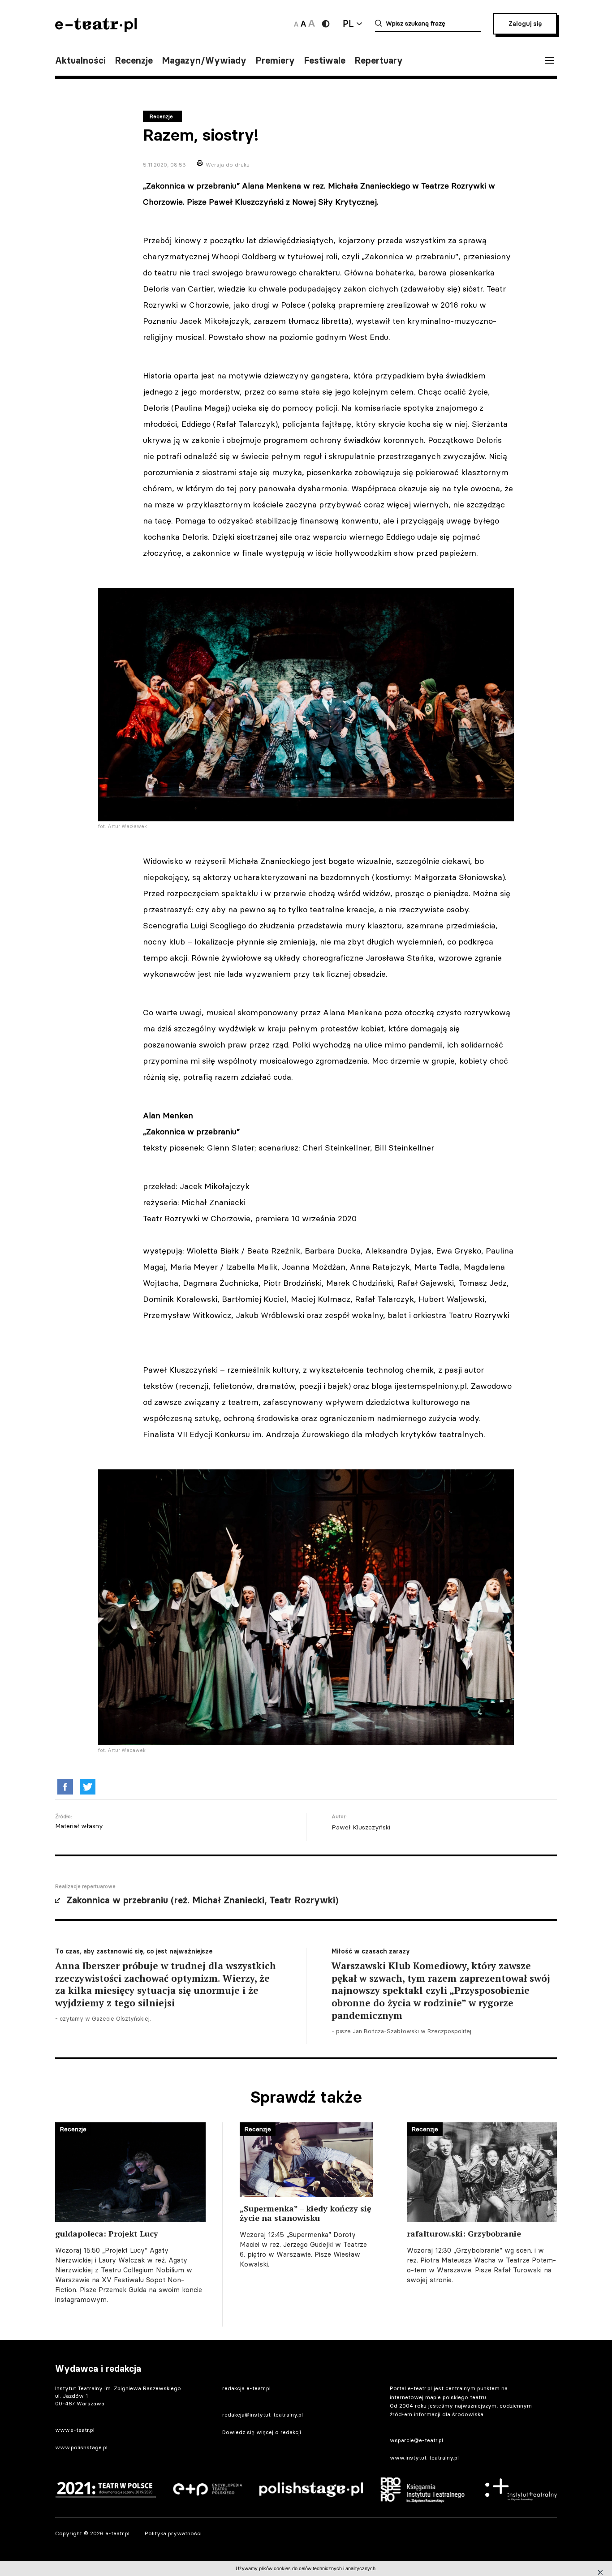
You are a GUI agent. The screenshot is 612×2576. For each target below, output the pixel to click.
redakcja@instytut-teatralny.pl (263, 2415)
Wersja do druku (228, 165)
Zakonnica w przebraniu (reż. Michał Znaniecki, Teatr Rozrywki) (202, 1900)
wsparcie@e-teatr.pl (416, 2440)
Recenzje (134, 60)
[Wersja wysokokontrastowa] (326, 24)
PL (348, 24)
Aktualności (80, 60)
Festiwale (325, 60)
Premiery (275, 60)
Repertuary (379, 60)
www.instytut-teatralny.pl (424, 2458)
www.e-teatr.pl (75, 2430)
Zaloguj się (525, 24)
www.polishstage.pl (81, 2447)
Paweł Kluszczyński (361, 1827)
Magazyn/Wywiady (204, 60)
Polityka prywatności (173, 2533)
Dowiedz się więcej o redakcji (262, 2432)
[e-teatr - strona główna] (96, 29)
